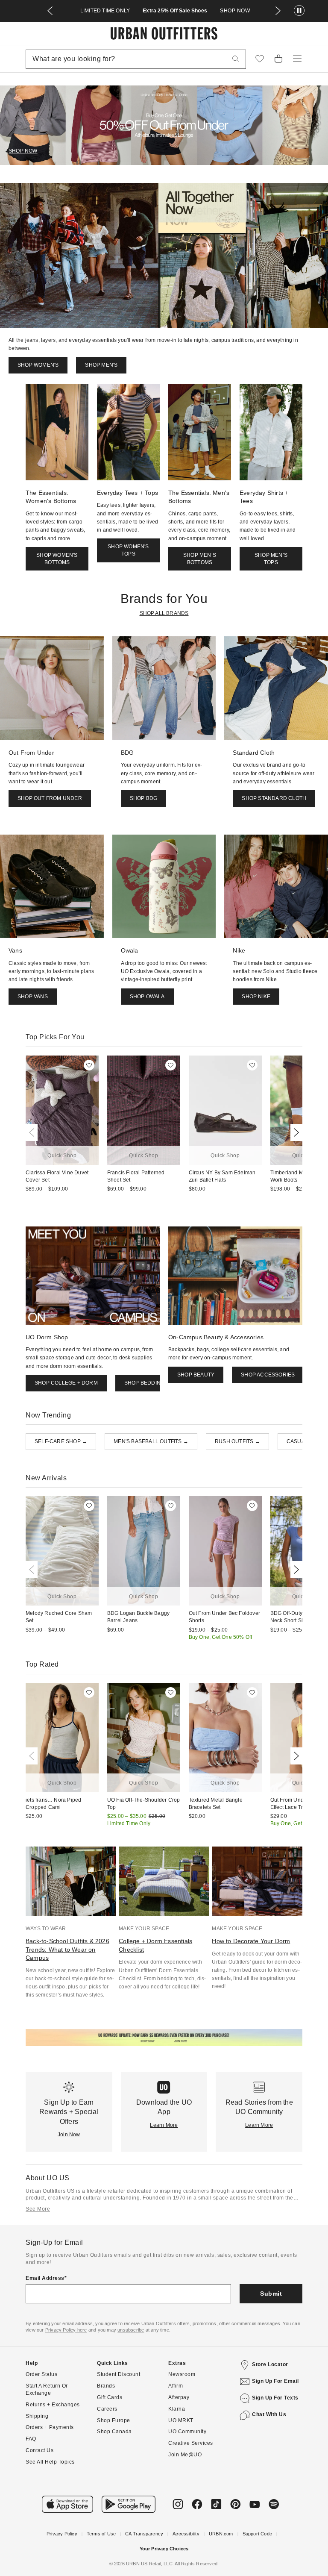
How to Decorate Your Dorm (251, 1941)
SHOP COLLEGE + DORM (66, 1383)
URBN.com (221, 2534)
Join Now (69, 2135)
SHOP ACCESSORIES (268, 1375)
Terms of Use (101, 2534)
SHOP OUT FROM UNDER (50, 798)
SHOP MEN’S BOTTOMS (200, 559)
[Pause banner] (299, 11)
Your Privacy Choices (164, 2549)
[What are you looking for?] (236, 59)
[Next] (295, 1132)
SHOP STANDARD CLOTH (274, 798)
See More (38, 2209)
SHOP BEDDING (144, 1383)
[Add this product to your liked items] (89, 1065)
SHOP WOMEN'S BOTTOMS (57, 559)
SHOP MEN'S (101, 365)
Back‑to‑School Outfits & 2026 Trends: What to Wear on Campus (67, 1949)
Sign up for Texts (275, 2398)
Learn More (164, 2125)
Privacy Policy (62, 2534)
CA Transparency (144, 2534)
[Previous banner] (50, 11)
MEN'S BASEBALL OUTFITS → (151, 1441)
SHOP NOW (235, 11)
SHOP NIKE (256, 997)
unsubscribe (131, 2330)
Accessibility (186, 2534)
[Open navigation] (297, 59)
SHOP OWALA (147, 997)
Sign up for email (275, 2381)
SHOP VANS (33, 997)
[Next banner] (278, 11)
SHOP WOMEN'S (38, 365)
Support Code (257, 2534)
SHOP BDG (144, 798)
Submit (271, 2294)
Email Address (45, 2278)
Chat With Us (269, 2414)
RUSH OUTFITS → (237, 1441)
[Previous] (33, 1132)
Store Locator (270, 2364)
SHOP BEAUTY (196, 1375)
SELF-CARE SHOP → (61, 1441)
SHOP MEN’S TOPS (271, 559)
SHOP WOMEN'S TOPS (128, 550)
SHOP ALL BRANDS (164, 613)
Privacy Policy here (66, 2330)
